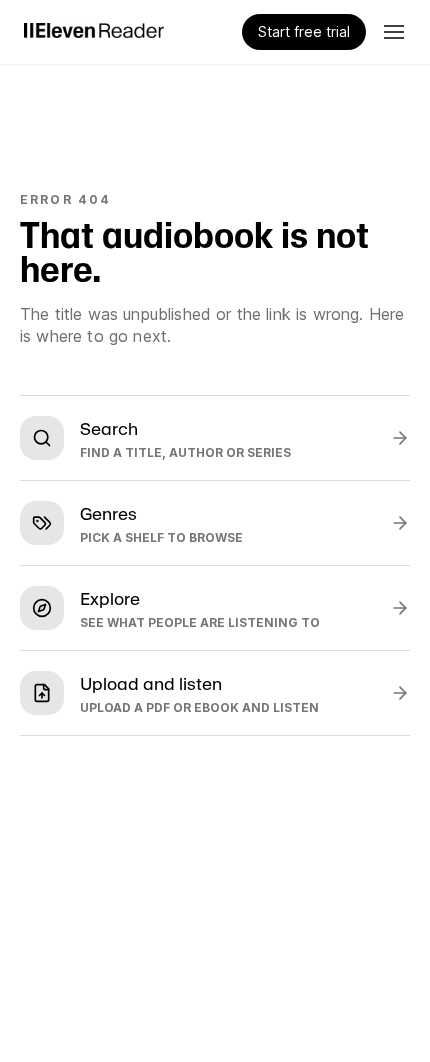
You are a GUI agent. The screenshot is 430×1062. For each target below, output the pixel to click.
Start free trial (304, 31)
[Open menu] (394, 32)
